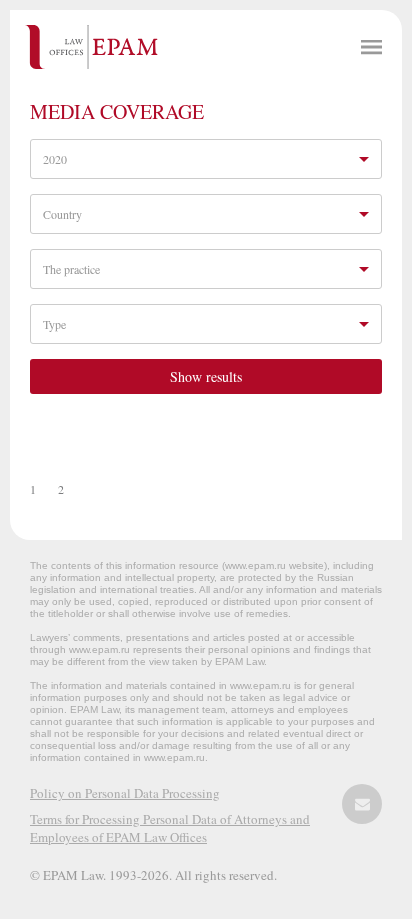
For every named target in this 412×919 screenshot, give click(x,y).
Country (62, 214)
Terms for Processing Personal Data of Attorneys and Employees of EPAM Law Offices (170, 828)
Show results (206, 376)
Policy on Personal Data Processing (125, 793)
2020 (55, 159)
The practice (71, 269)
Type (54, 324)
